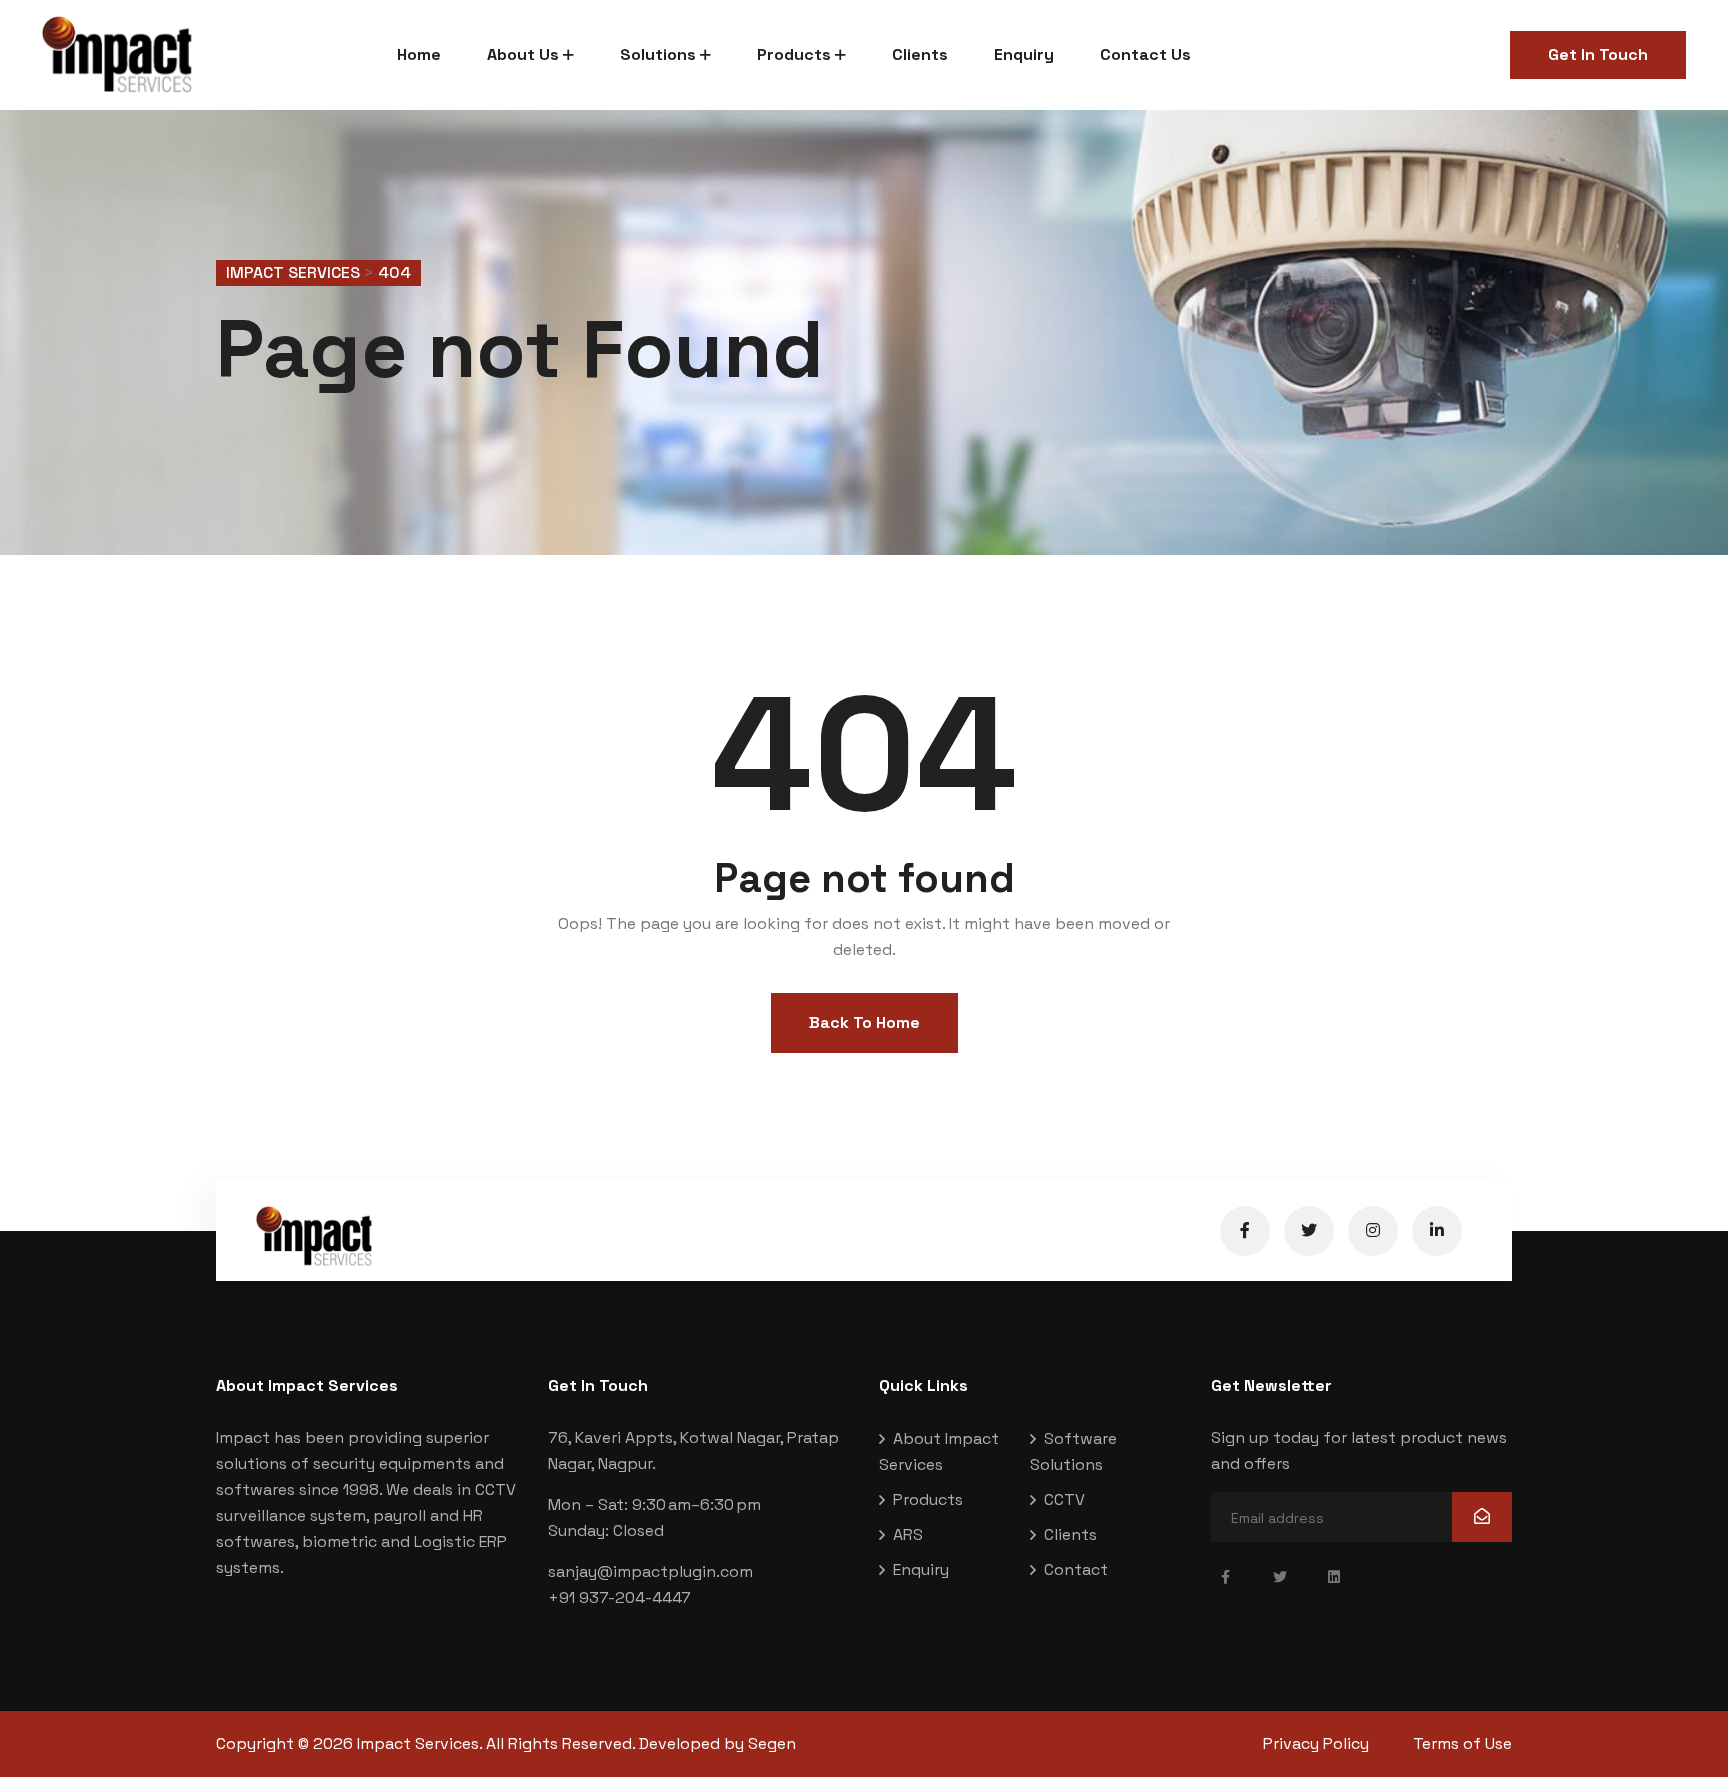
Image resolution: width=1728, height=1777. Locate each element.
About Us (523, 54)
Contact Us (1145, 54)
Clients (920, 54)
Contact (1076, 1569)
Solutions (658, 54)
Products (794, 54)
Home (419, 54)
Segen (772, 1743)
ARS (908, 1534)
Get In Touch (1598, 54)
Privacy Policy (1316, 1743)
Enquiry (1024, 54)
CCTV (1064, 1499)
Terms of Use (1462, 1743)
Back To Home (864, 1022)
